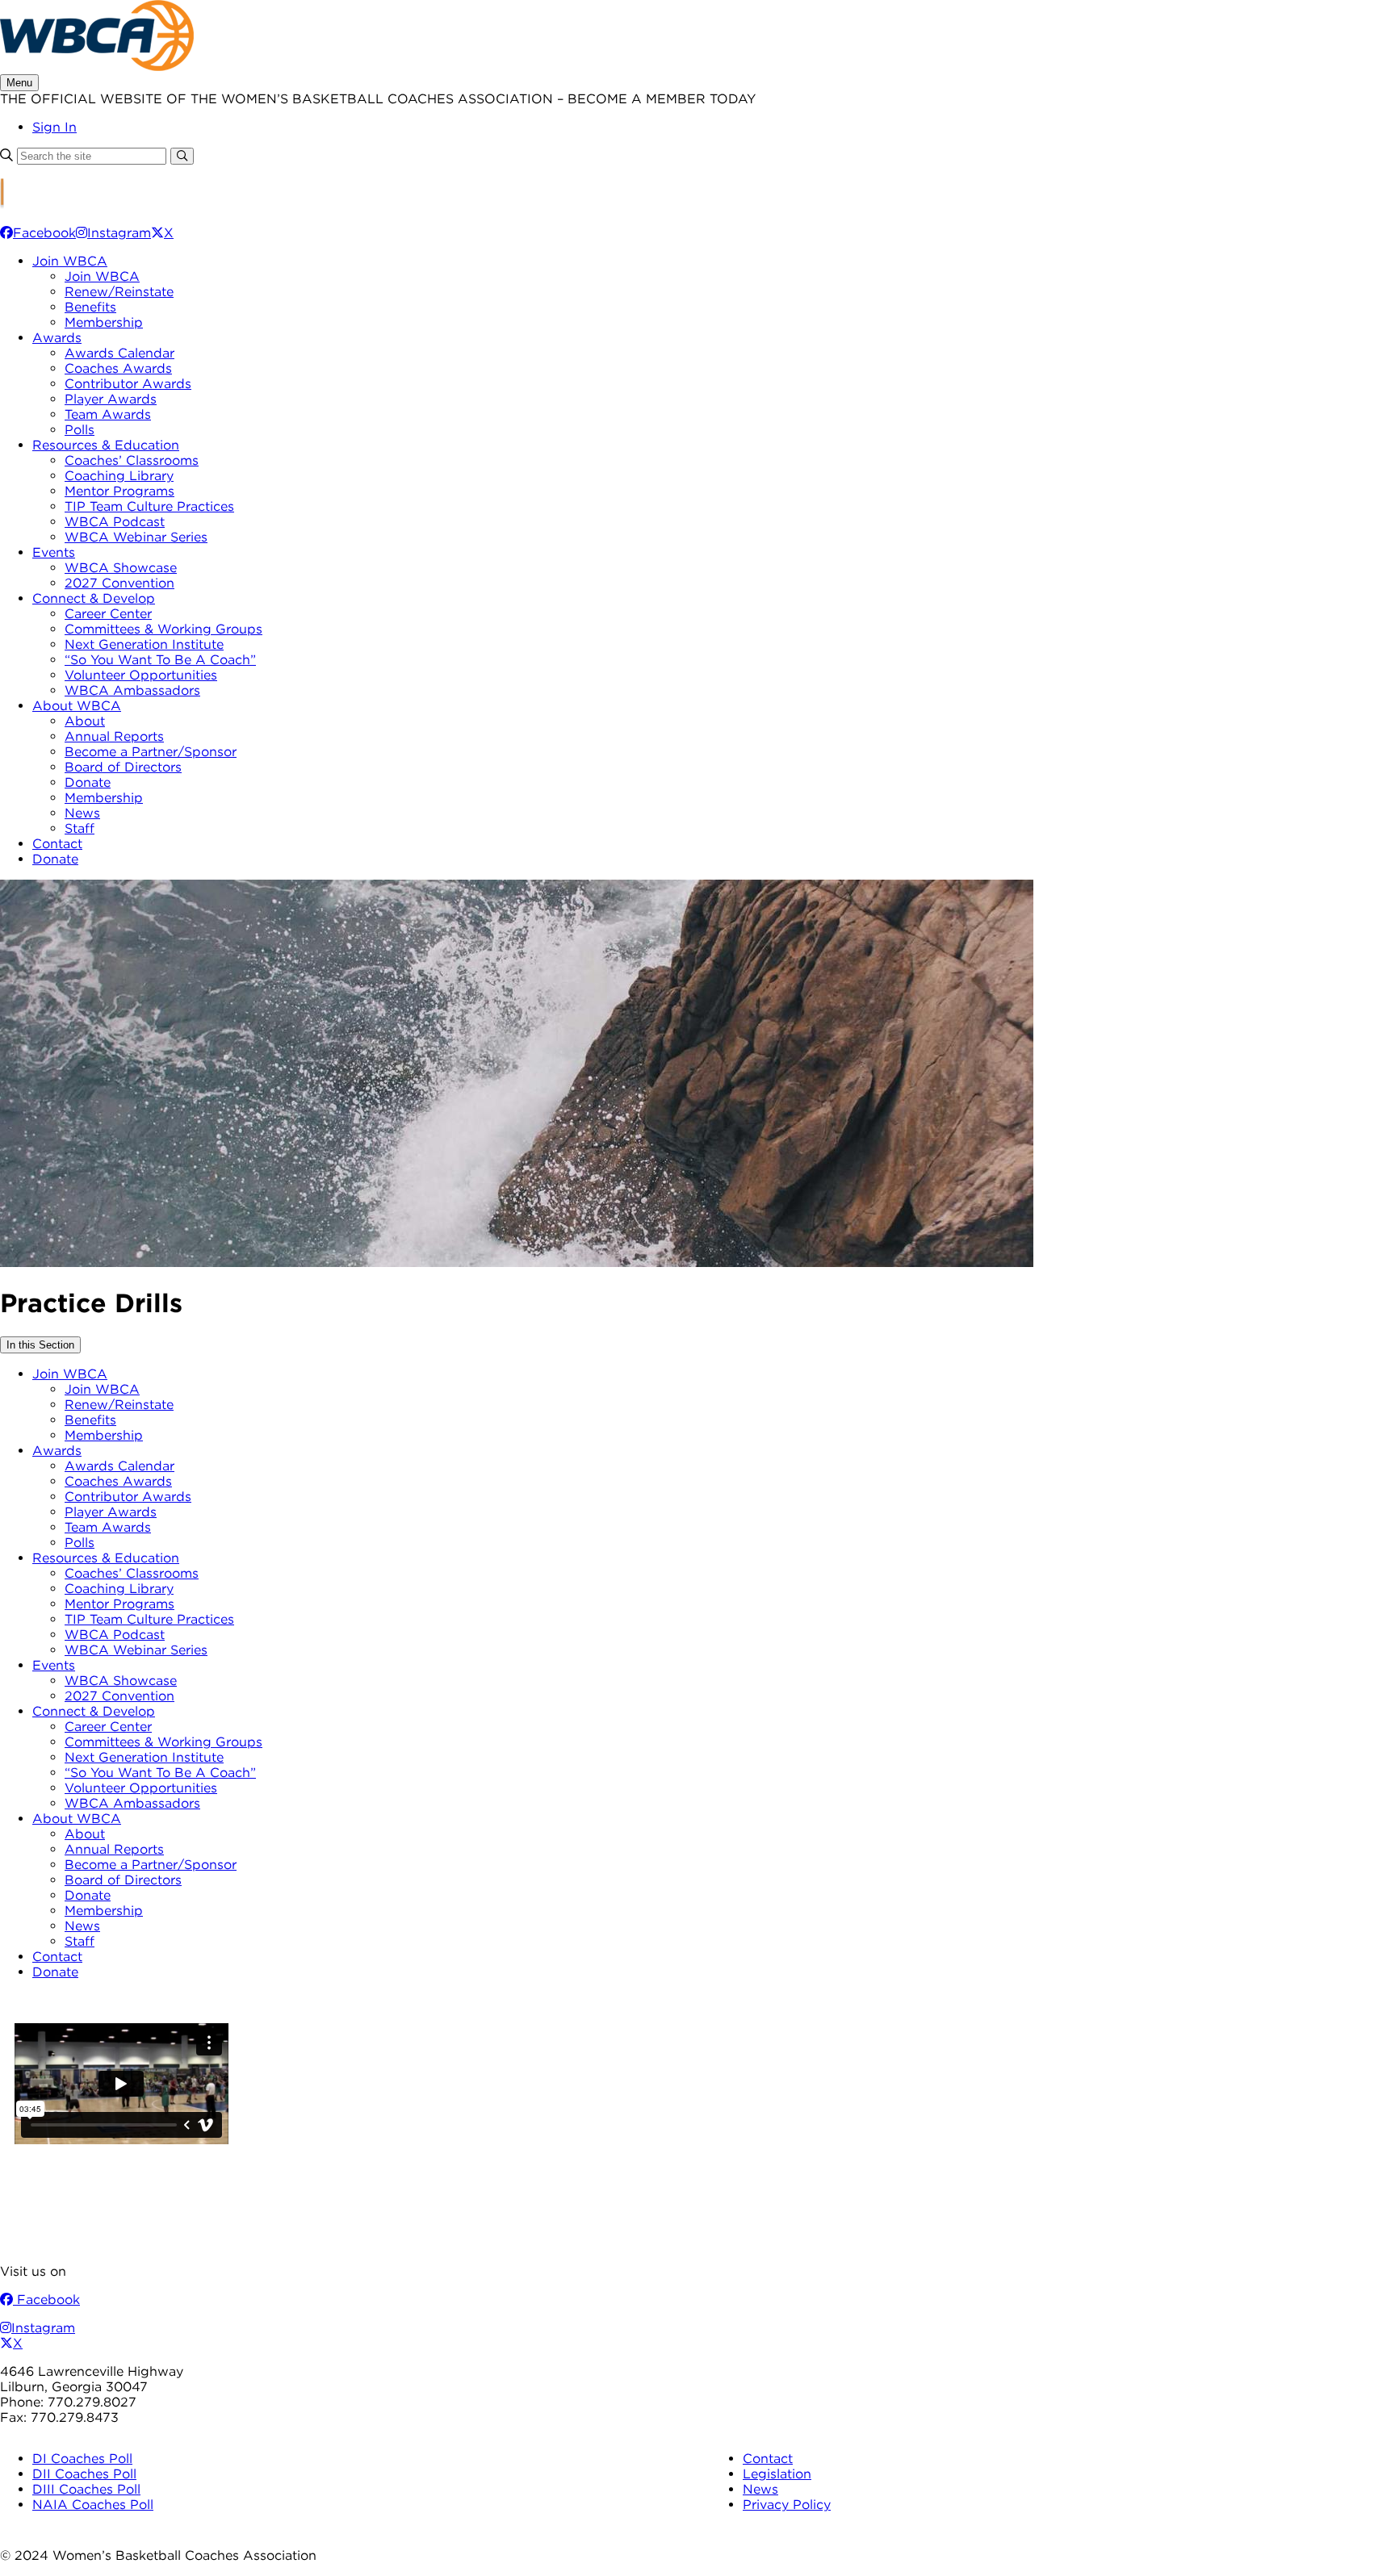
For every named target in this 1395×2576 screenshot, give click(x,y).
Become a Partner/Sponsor (151, 752)
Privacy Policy (787, 2505)
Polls (80, 430)
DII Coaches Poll (84, 2474)
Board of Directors (123, 767)
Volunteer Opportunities (141, 675)
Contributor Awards (128, 384)
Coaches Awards (118, 368)
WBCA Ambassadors (132, 690)
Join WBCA (70, 261)
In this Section (40, 1345)
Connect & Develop (94, 598)
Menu (19, 83)
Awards (57, 338)
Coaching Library (119, 476)
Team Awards (108, 414)
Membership (104, 322)
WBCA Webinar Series (136, 537)
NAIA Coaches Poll (93, 2505)
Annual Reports (114, 736)
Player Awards (111, 399)
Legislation (777, 2474)
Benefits (90, 307)
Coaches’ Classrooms (132, 460)
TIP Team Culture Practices (149, 506)
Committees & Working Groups (163, 629)
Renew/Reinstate (119, 292)
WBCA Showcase (121, 568)
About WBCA (77, 706)
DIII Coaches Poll (86, 2489)
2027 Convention (119, 583)
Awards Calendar (119, 353)
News (82, 813)
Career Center (108, 614)
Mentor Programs (119, 491)
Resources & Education (106, 445)
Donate (88, 782)
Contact (57, 844)
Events (54, 552)
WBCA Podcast (115, 522)
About (85, 721)
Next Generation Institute (144, 644)
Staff (80, 828)
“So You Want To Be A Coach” (160, 660)
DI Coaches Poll (82, 2459)
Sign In (54, 127)
